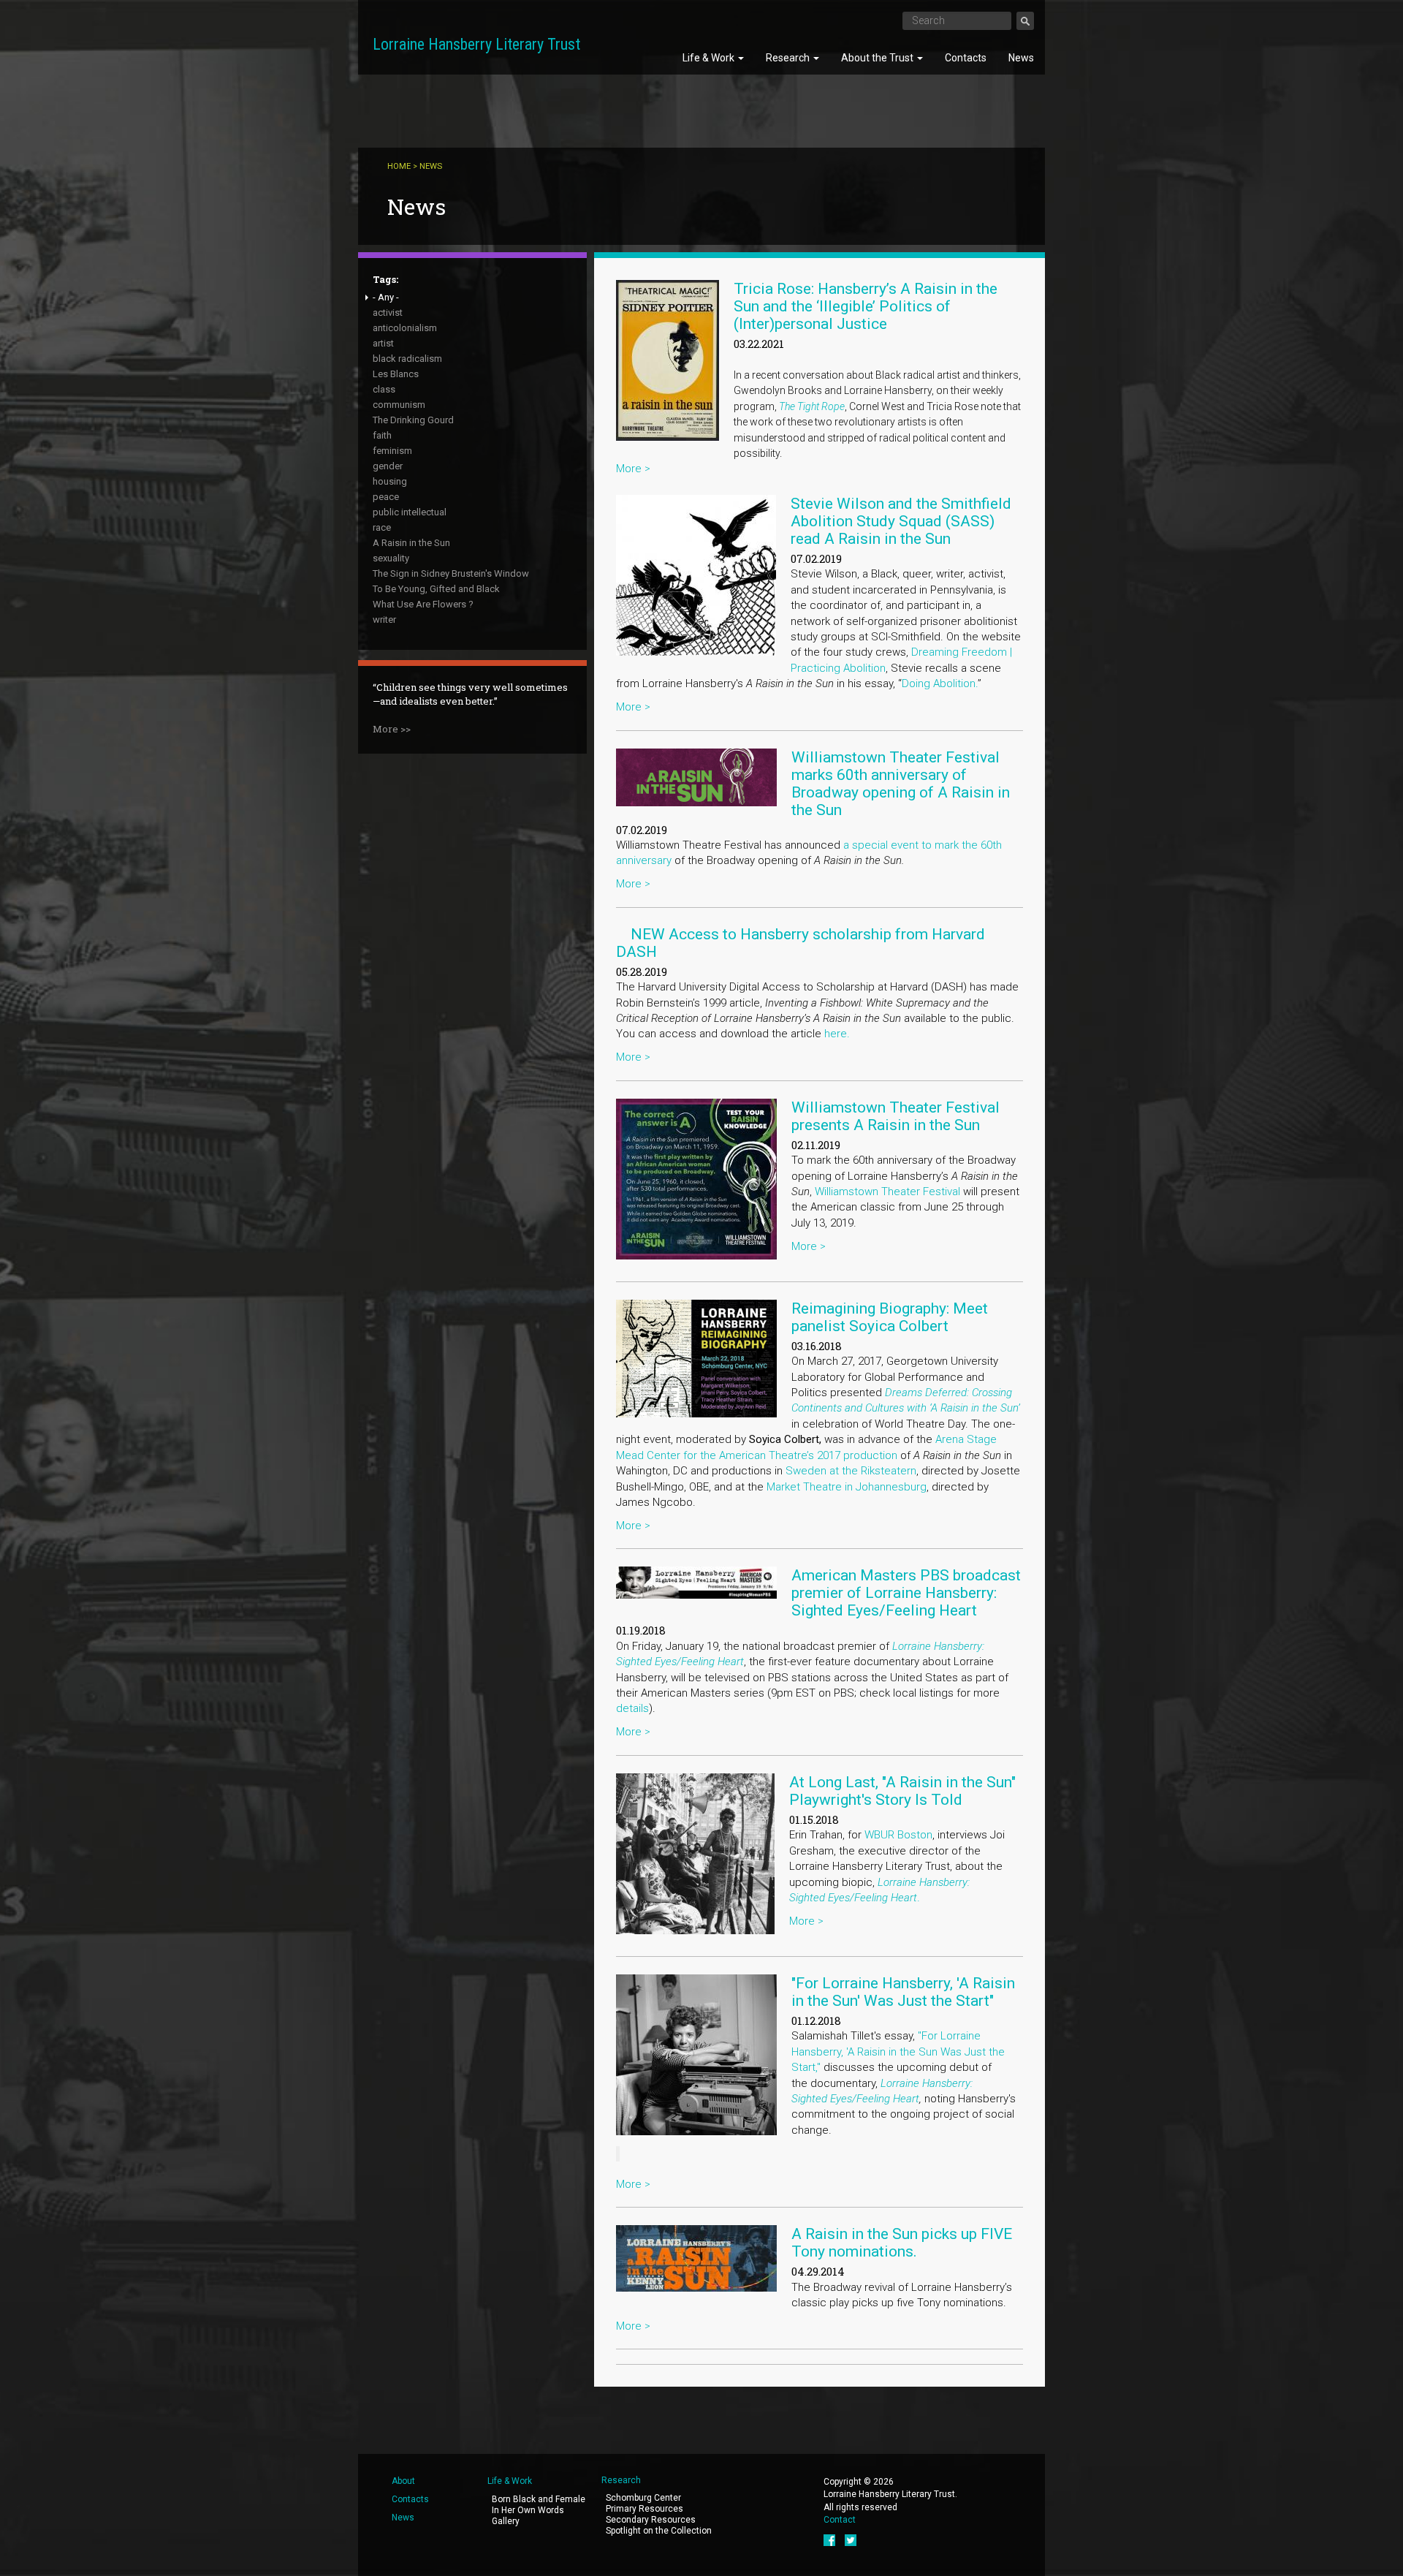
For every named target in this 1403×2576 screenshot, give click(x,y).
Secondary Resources (651, 2520)
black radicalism (407, 359)
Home (399, 166)
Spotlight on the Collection (659, 2531)
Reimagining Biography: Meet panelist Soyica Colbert (890, 1317)
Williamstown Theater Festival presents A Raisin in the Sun (896, 1116)
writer (384, 620)
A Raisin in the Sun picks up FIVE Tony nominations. (902, 2243)
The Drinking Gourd (413, 420)
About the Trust (878, 58)
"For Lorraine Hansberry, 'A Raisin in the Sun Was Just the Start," (898, 2052)
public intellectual (410, 512)
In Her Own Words (528, 2510)
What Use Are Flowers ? (423, 604)
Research (789, 58)
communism (399, 405)
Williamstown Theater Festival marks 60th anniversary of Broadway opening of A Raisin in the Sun (901, 784)
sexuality (391, 558)
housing (390, 481)
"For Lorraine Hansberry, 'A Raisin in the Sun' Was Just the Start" (903, 1992)
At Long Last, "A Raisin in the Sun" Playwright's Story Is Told (902, 1791)
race (382, 527)
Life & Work (710, 58)
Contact (840, 2520)
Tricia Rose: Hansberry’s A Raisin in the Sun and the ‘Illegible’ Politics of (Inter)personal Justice (866, 306)
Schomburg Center (643, 2498)
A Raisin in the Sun (411, 543)
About (403, 2481)
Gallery (506, 2521)
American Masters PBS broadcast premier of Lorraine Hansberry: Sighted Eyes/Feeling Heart (906, 1593)
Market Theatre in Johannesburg (847, 1487)
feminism (392, 451)
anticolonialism (405, 328)
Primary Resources (645, 2509)
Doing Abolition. (940, 683)
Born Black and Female (539, 2499)
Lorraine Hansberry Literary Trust (476, 44)
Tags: (385, 279)
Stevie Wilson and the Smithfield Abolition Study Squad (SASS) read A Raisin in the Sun (901, 521)
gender (388, 466)
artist (383, 343)
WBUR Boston (898, 1835)
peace (386, 497)
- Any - (386, 297)
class (384, 389)
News (1021, 58)
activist (388, 312)
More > (633, 469)
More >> (392, 729)
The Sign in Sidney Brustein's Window (451, 573)
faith (382, 435)
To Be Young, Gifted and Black (436, 589)
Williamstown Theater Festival (886, 1192)
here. (837, 1034)
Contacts (966, 58)
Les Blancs (396, 374)
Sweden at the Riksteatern (851, 1471)
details (632, 1708)
